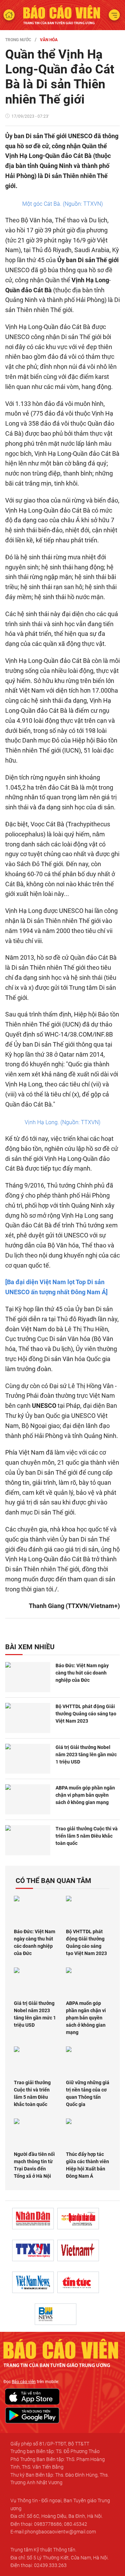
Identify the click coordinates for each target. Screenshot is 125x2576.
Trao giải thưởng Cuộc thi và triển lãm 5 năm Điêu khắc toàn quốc (87, 1836)
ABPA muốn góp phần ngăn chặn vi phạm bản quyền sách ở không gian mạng (85, 1795)
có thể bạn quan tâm (53, 1881)
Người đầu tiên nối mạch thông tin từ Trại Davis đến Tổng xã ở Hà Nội (34, 2165)
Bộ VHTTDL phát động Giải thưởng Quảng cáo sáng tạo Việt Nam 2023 (86, 1714)
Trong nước (18, 40)
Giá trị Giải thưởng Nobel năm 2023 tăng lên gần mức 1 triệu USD (86, 1755)
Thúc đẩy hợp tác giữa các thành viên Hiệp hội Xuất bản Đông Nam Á (87, 2165)
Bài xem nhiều (30, 1647)
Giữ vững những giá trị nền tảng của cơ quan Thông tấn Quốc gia (88, 2093)
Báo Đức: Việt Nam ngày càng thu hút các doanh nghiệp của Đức (82, 1673)
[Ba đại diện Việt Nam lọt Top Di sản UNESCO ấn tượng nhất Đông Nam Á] (56, 1287)
